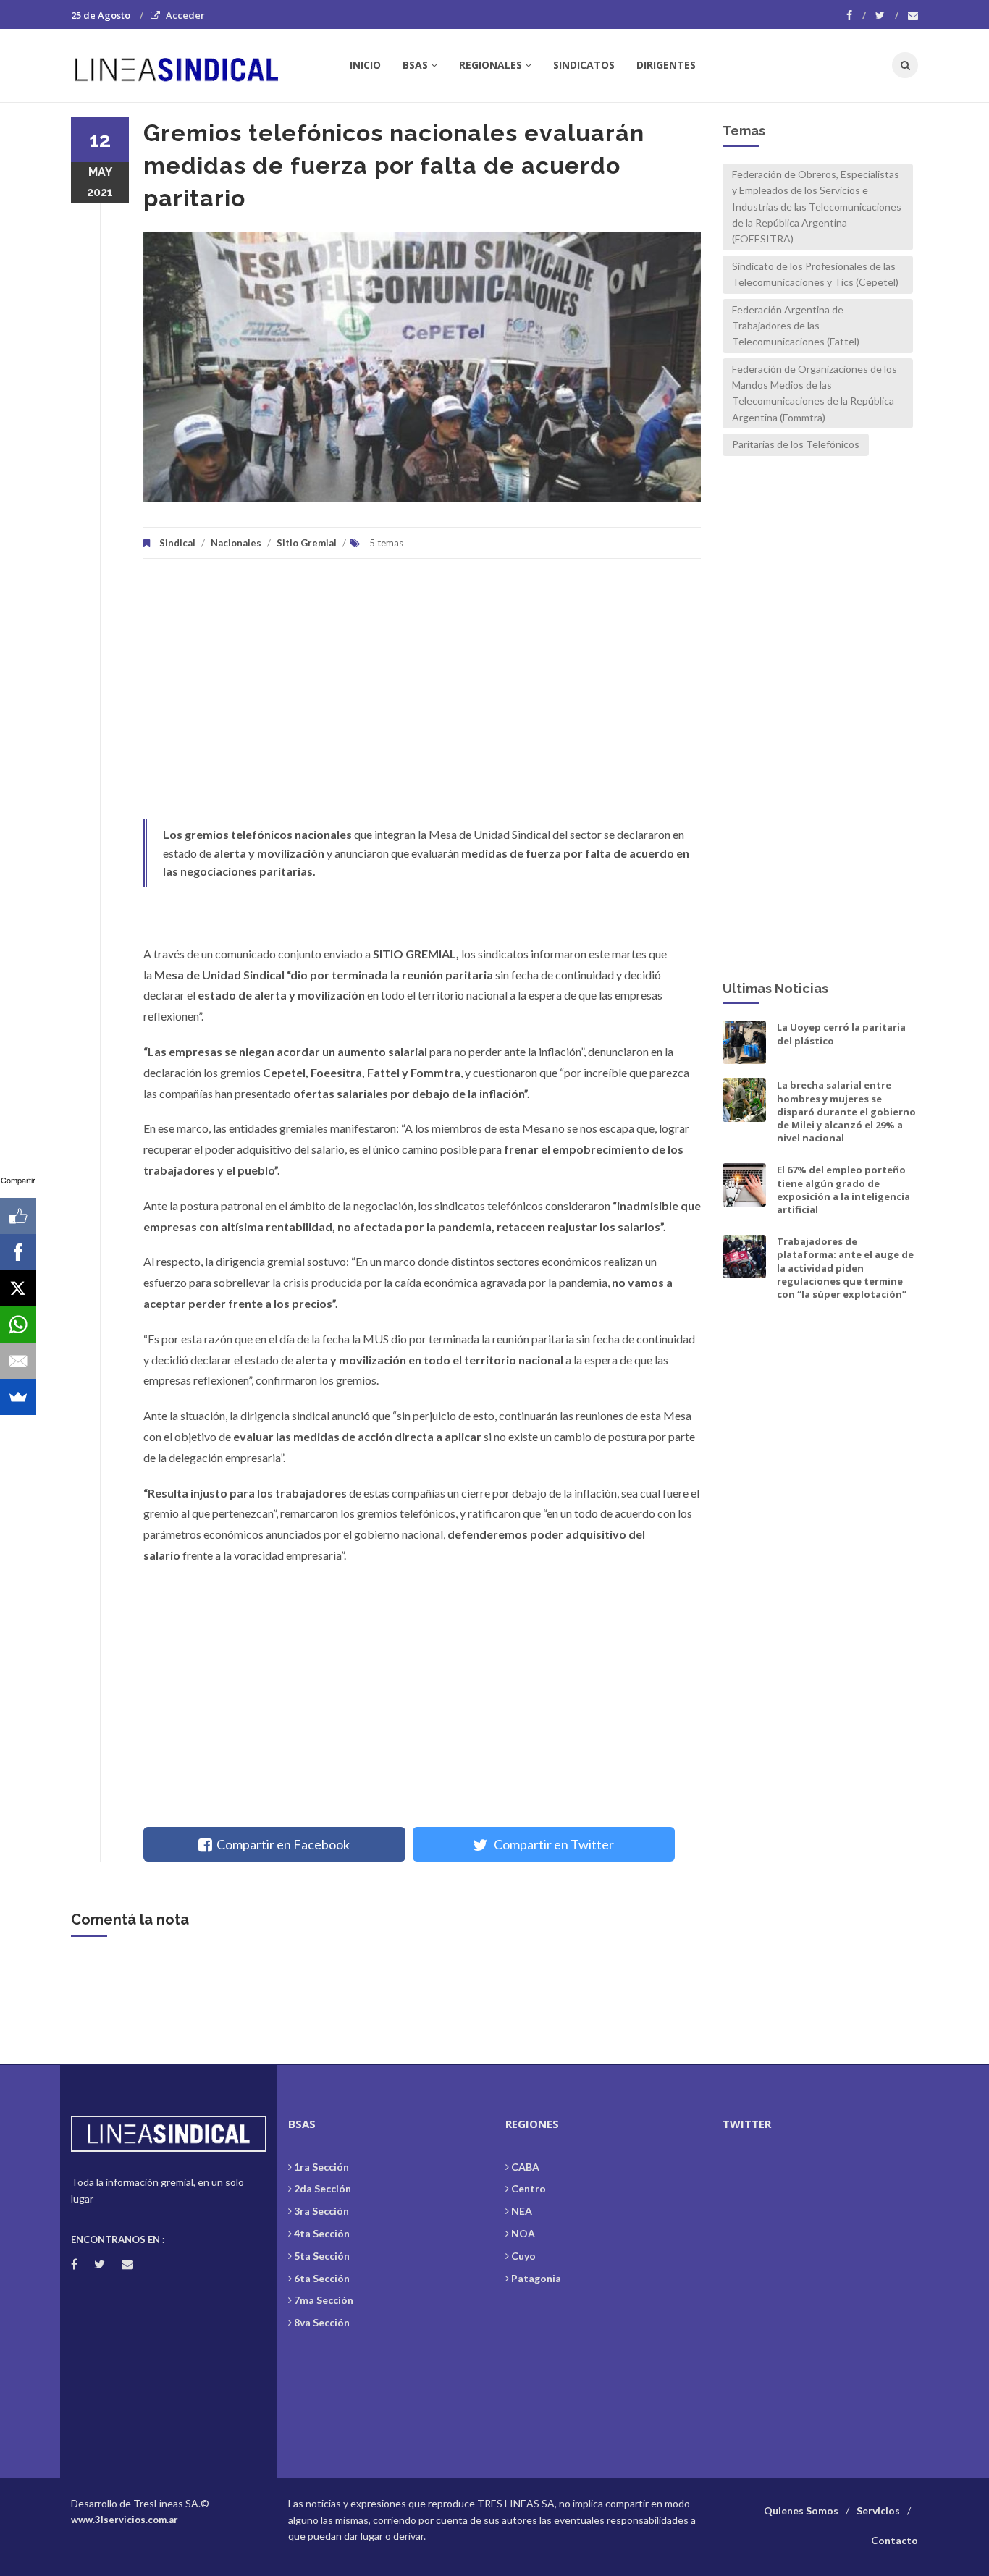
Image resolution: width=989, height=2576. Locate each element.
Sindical (177, 543)
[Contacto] (913, 15)
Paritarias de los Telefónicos (796, 444)
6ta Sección (322, 2278)
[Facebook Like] (18, 1216)
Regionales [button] (491, 65)
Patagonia (536, 2278)
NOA (523, 2233)
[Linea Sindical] (188, 65)
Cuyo (523, 2256)
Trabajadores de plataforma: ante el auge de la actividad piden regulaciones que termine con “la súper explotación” (845, 1268)
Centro (529, 2188)
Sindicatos (584, 65)
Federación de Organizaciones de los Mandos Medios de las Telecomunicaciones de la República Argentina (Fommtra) (815, 393)
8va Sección (322, 2322)
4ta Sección (322, 2233)
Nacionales (236, 543)
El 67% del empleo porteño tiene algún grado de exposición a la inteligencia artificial (843, 1190)
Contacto (895, 2540)
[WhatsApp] (18, 1325)
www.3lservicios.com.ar (125, 2520)
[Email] (18, 1361)
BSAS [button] (415, 65)
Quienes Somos (801, 2510)
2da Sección (323, 2188)
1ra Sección (321, 2167)
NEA (522, 2211)
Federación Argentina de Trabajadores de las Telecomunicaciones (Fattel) (796, 326)
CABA (525, 2167)
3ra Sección (321, 2211)
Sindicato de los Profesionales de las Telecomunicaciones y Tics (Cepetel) (815, 274)
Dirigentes (666, 65)
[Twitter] (887, 15)
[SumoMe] (18, 1397)
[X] (18, 1288)
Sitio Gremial (307, 543)
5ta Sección (322, 2256)
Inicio (365, 65)
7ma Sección (324, 2300)
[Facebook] (856, 15)
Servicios (878, 2510)
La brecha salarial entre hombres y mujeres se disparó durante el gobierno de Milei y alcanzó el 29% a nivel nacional (846, 1111)
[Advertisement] (422, 696)
